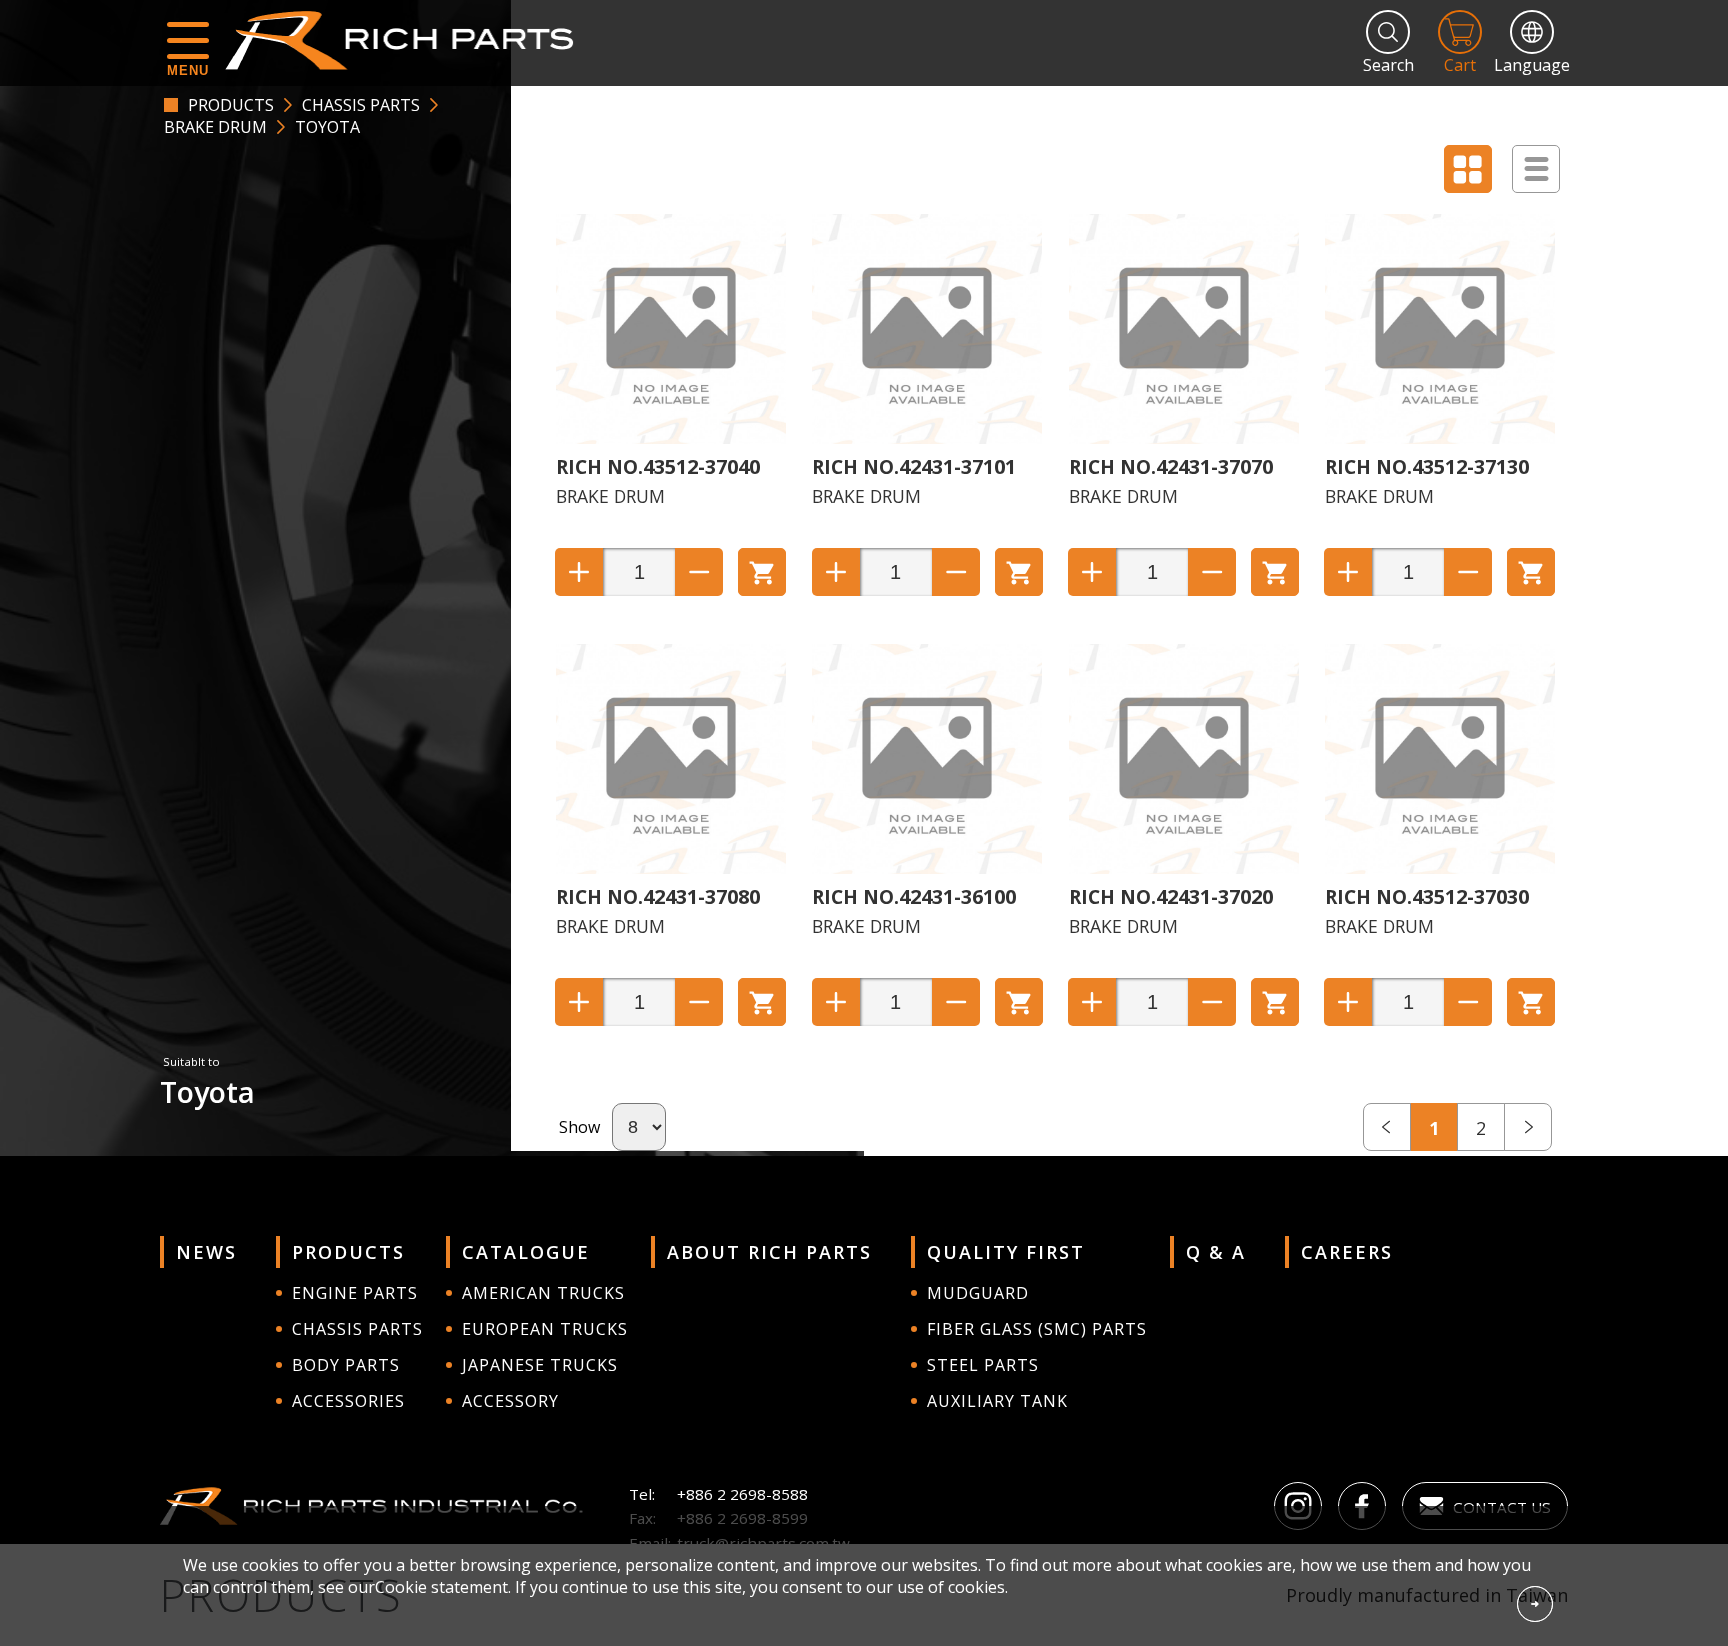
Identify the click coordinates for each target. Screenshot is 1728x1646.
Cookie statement (441, 1587)
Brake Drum (215, 127)
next (1528, 1127)
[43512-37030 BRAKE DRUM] (1440, 868)
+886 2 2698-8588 (742, 1494)
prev (1387, 1127)
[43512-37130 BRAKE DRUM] (1440, 438)
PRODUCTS (231, 105)
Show (579, 1127)
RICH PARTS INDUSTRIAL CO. (409, 40)
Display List (1536, 169)
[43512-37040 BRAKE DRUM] (671, 438)
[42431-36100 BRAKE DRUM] (927, 868)
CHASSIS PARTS (361, 105)
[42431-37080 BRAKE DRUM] (671, 868)
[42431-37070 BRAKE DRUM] (1184, 438)
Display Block (1468, 169)
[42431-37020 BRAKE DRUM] (1184, 868)
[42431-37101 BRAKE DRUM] (927, 438)
